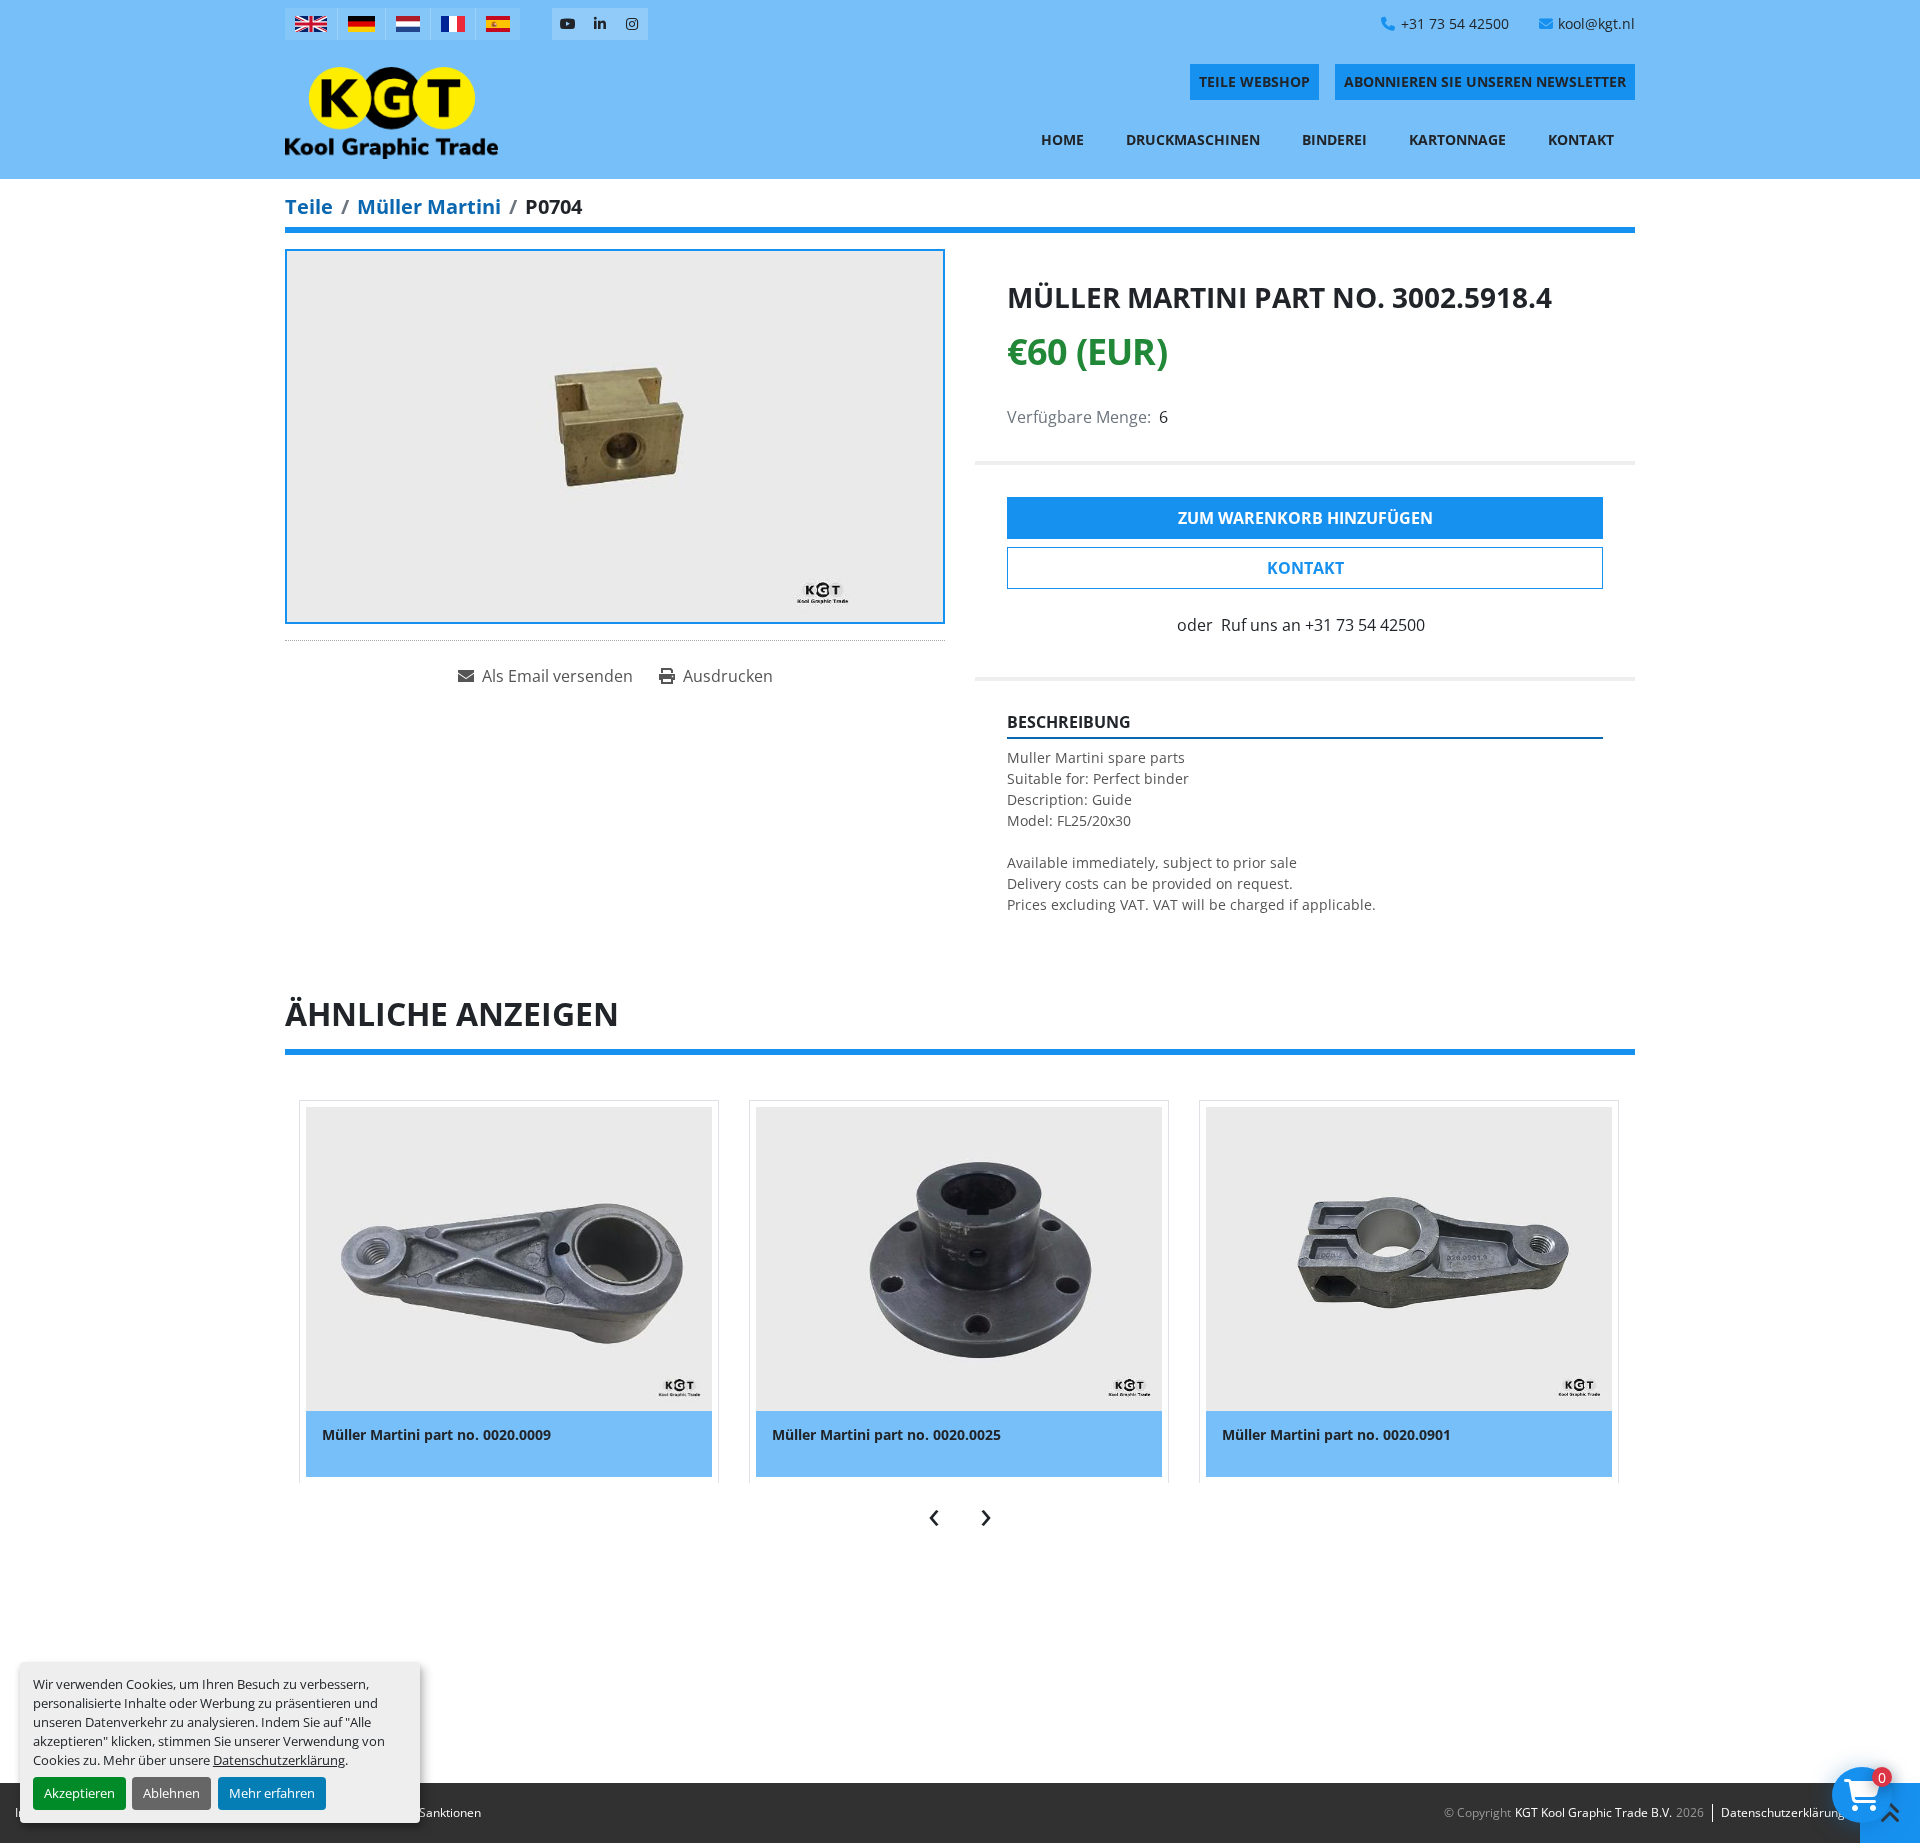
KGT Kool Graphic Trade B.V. (1593, 1812)
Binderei (1334, 139)
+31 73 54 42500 (1455, 23)
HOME (1062, 139)
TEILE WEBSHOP (1254, 81)
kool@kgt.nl (1596, 23)
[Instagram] (632, 24)
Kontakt (1581, 139)
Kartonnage (1457, 139)
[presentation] (934, 1513)
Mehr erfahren (272, 1793)
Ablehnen (171, 1793)
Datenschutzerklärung (279, 1760)
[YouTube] (568, 24)
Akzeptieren (79, 1793)
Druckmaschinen (1193, 139)
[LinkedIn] (600, 24)
